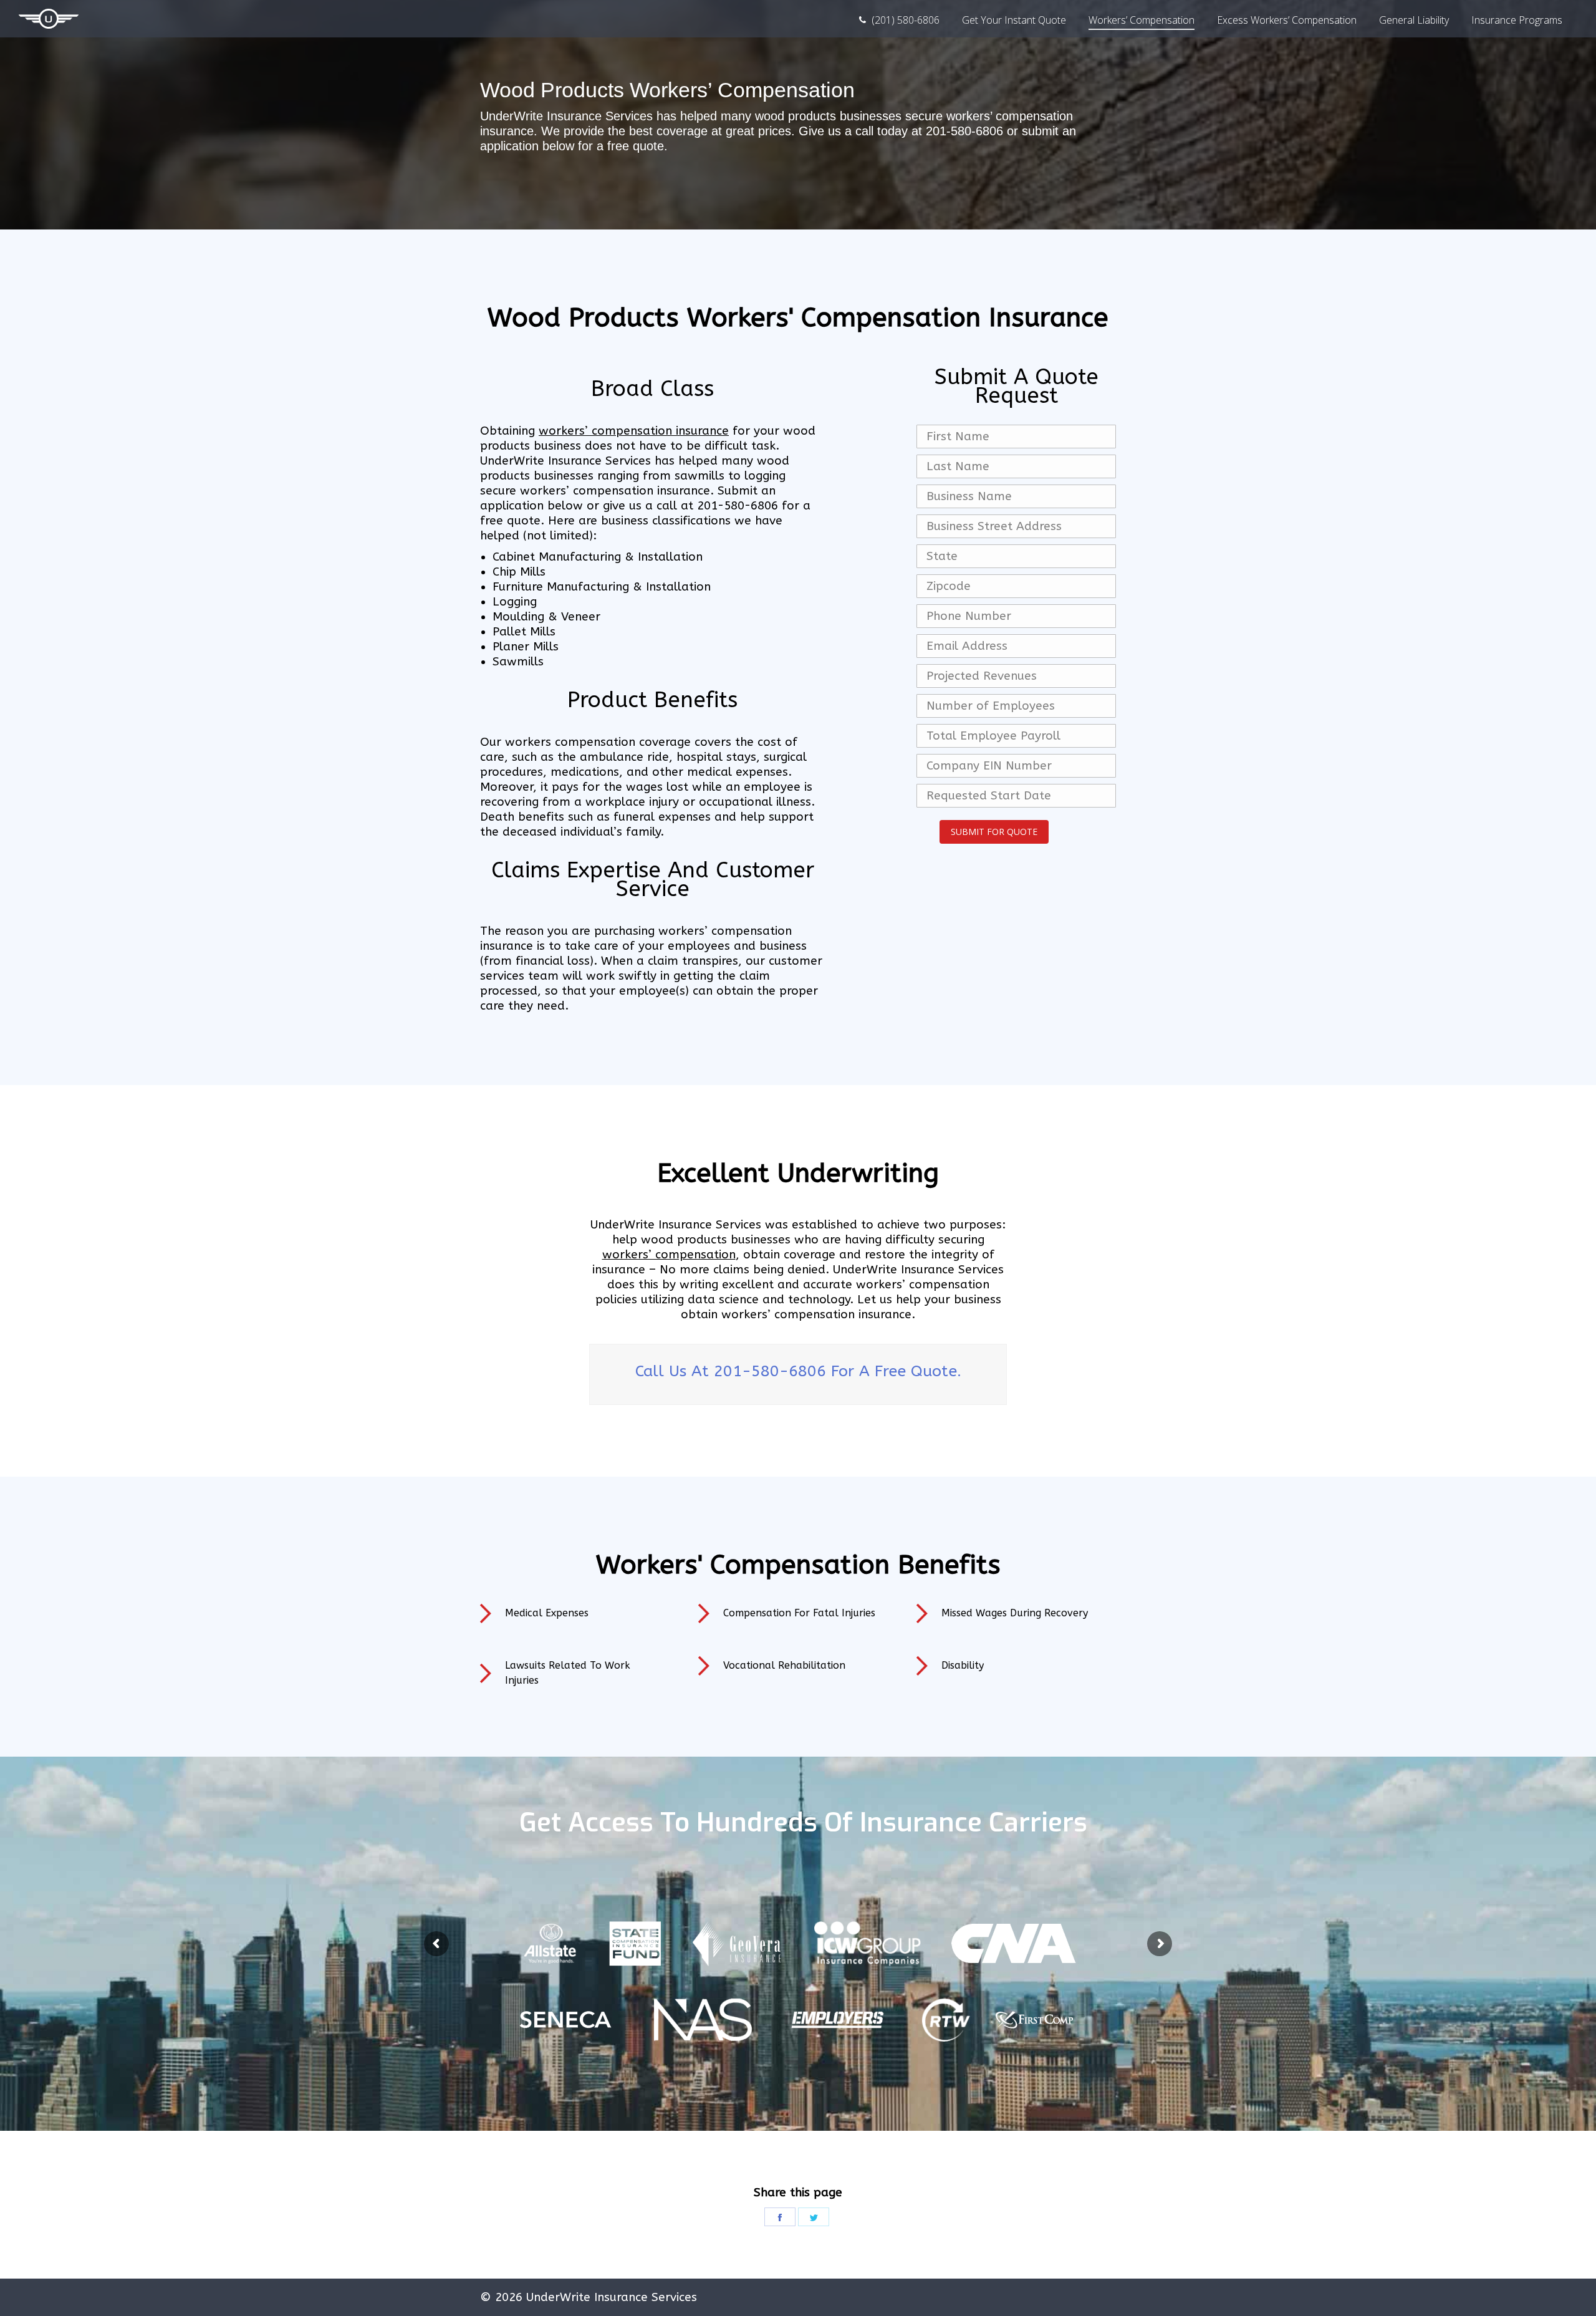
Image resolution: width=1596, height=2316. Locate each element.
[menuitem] (899, 20)
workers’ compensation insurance (634, 431)
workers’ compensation (669, 1255)
